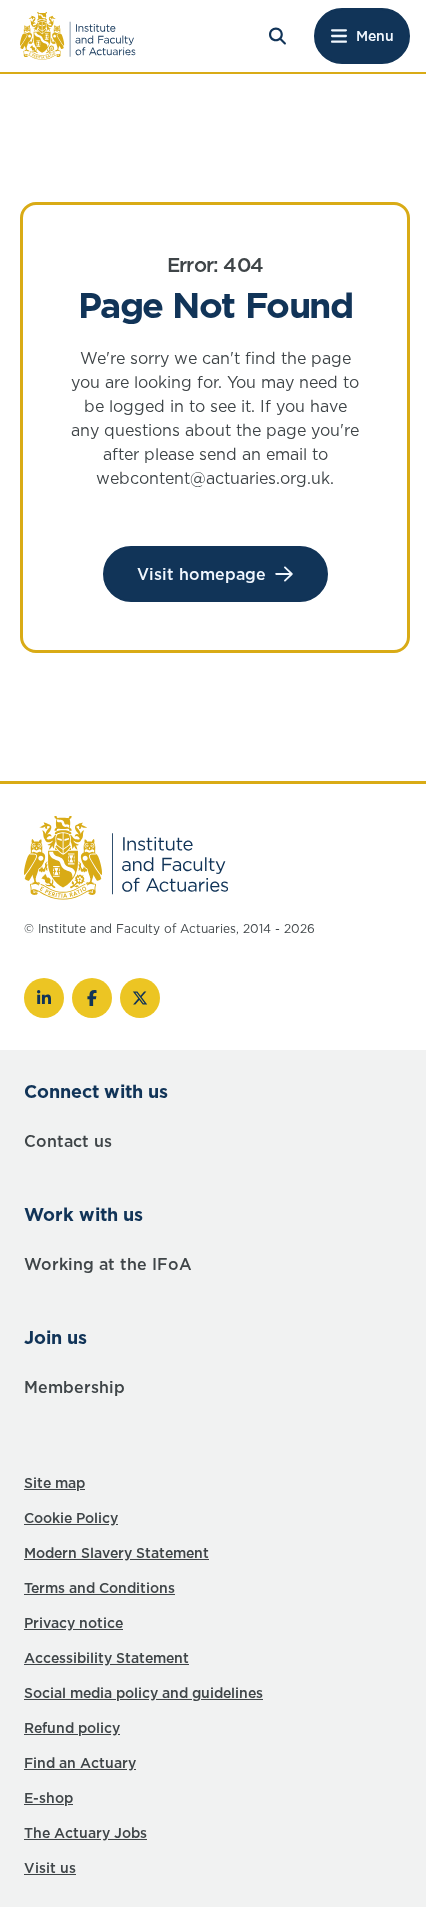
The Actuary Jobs (85, 1833)
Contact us (68, 1141)
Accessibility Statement (106, 1658)
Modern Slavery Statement (116, 1553)
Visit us (50, 1868)
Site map (54, 1483)
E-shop (48, 1798)
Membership (74, 1387)
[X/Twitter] (140, 998)
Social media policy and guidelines (143, 1693)
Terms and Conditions (99, 1588)
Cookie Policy (71, 1518)
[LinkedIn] (44, 998)
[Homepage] (78, 36)
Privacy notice (73, 1623)
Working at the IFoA (108, 1264)
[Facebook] (92, 998)
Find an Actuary (80, 1763)
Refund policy (72, 1728)
